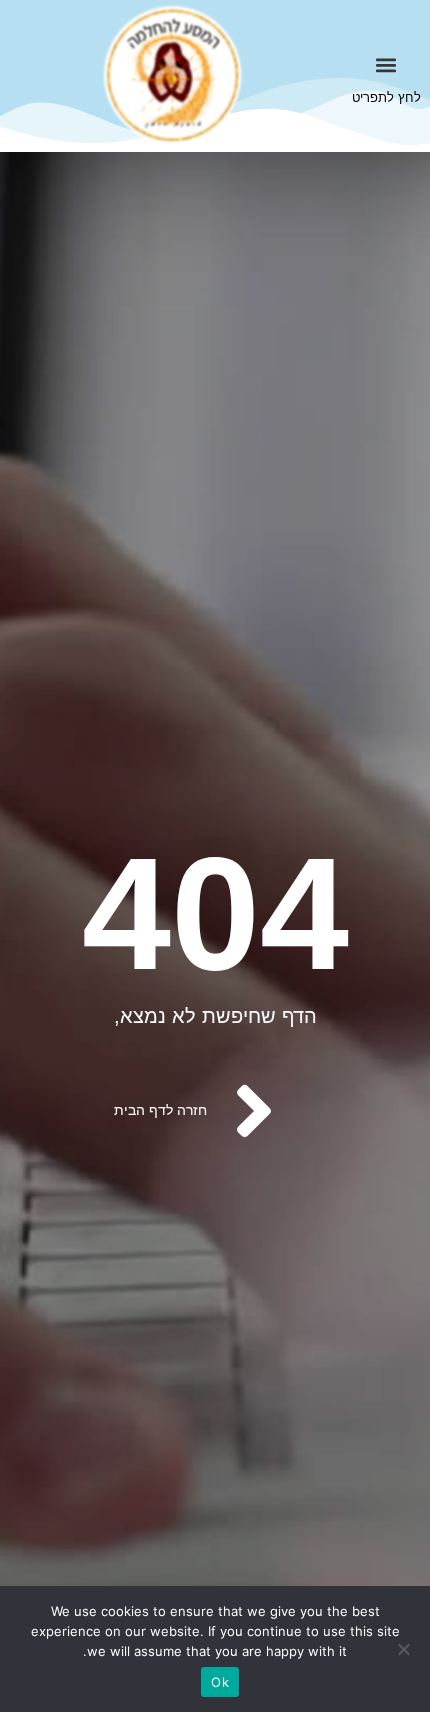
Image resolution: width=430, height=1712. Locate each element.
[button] (386, 64)
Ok (220, 1682)
